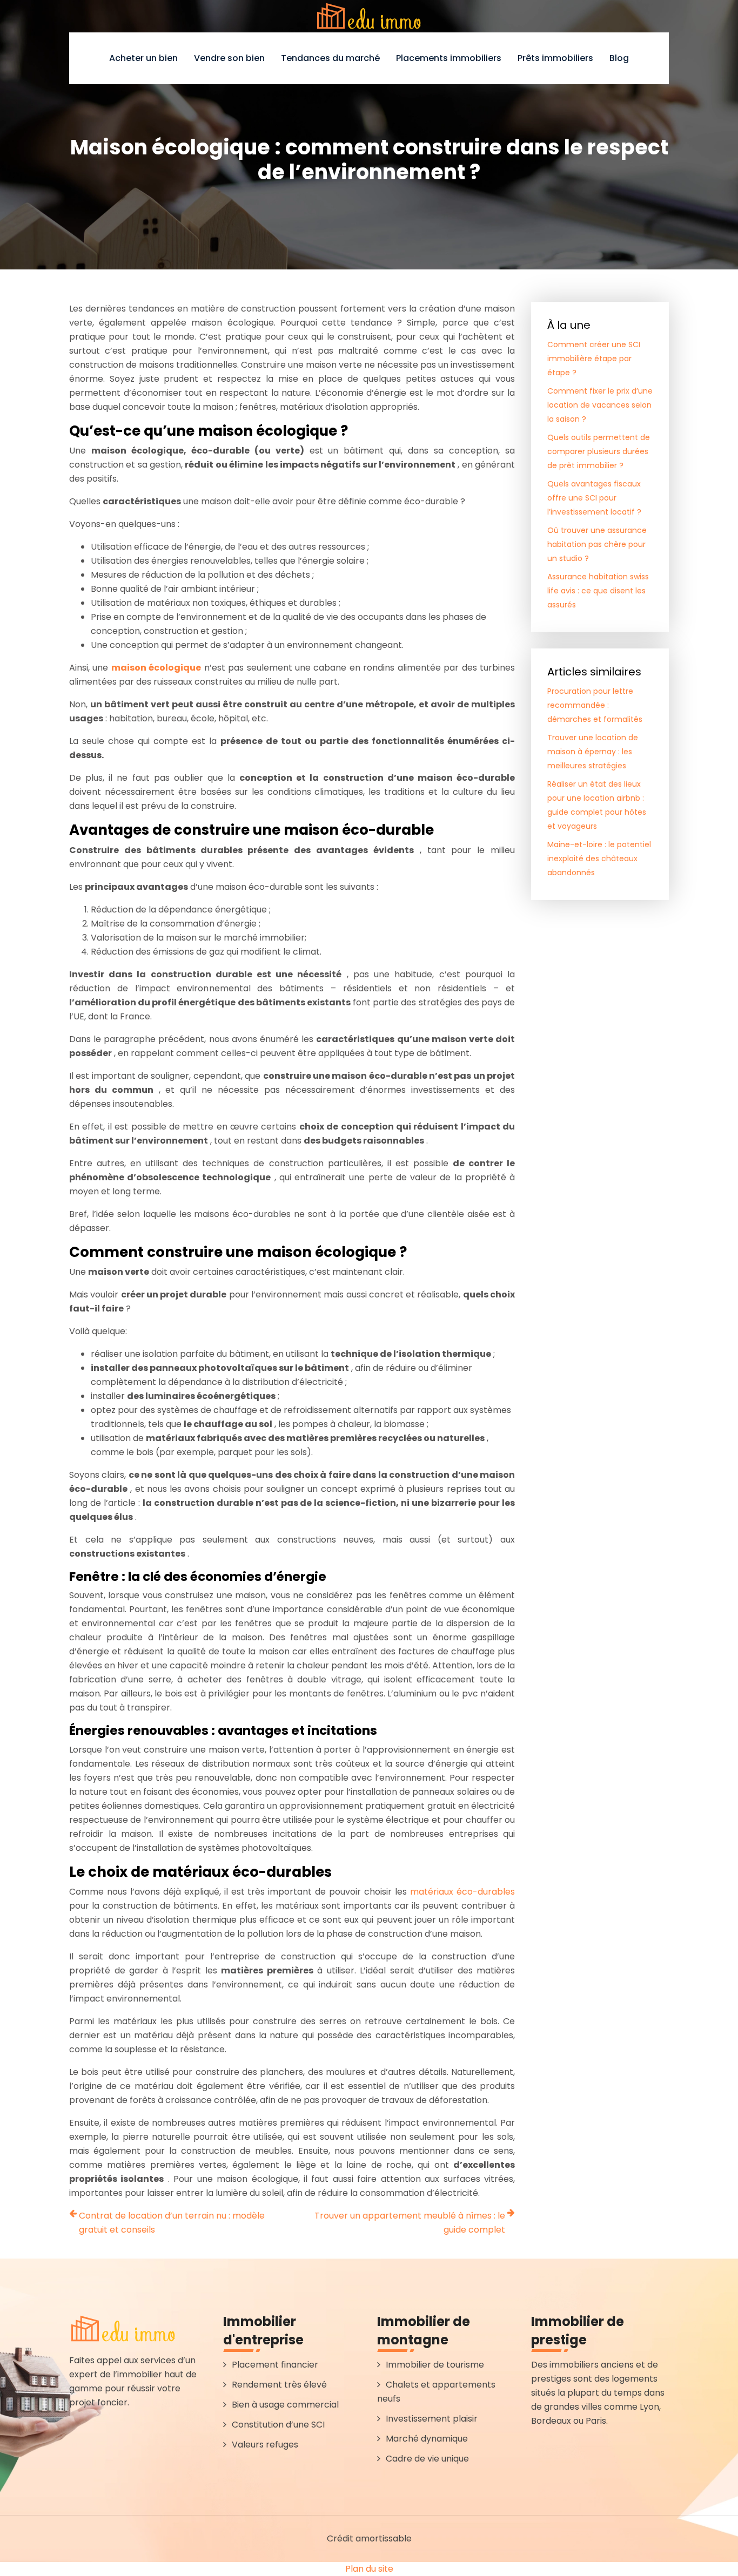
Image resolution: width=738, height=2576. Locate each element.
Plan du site (369, 2569)
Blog (619, 58)
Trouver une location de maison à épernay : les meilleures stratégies (593, 752)
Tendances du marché (330, 58)
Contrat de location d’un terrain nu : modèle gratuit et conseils (172, 2223)
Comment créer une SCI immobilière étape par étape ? (594, 359)
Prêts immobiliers (555, 58)
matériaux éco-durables (462, 1892)
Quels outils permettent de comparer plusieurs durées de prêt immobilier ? (599, 451)
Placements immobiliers (449, 58)
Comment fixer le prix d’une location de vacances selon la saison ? (600, 405)
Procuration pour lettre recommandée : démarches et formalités (595, 705)
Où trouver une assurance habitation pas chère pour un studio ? (597, 544)
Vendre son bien (229, 58)
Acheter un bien (143, 58)
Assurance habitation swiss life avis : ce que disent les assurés (598, 591)
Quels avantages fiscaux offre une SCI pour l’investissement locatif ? (594, 498)
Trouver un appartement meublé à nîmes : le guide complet (410, 2223)
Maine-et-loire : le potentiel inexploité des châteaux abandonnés (599, 858)
